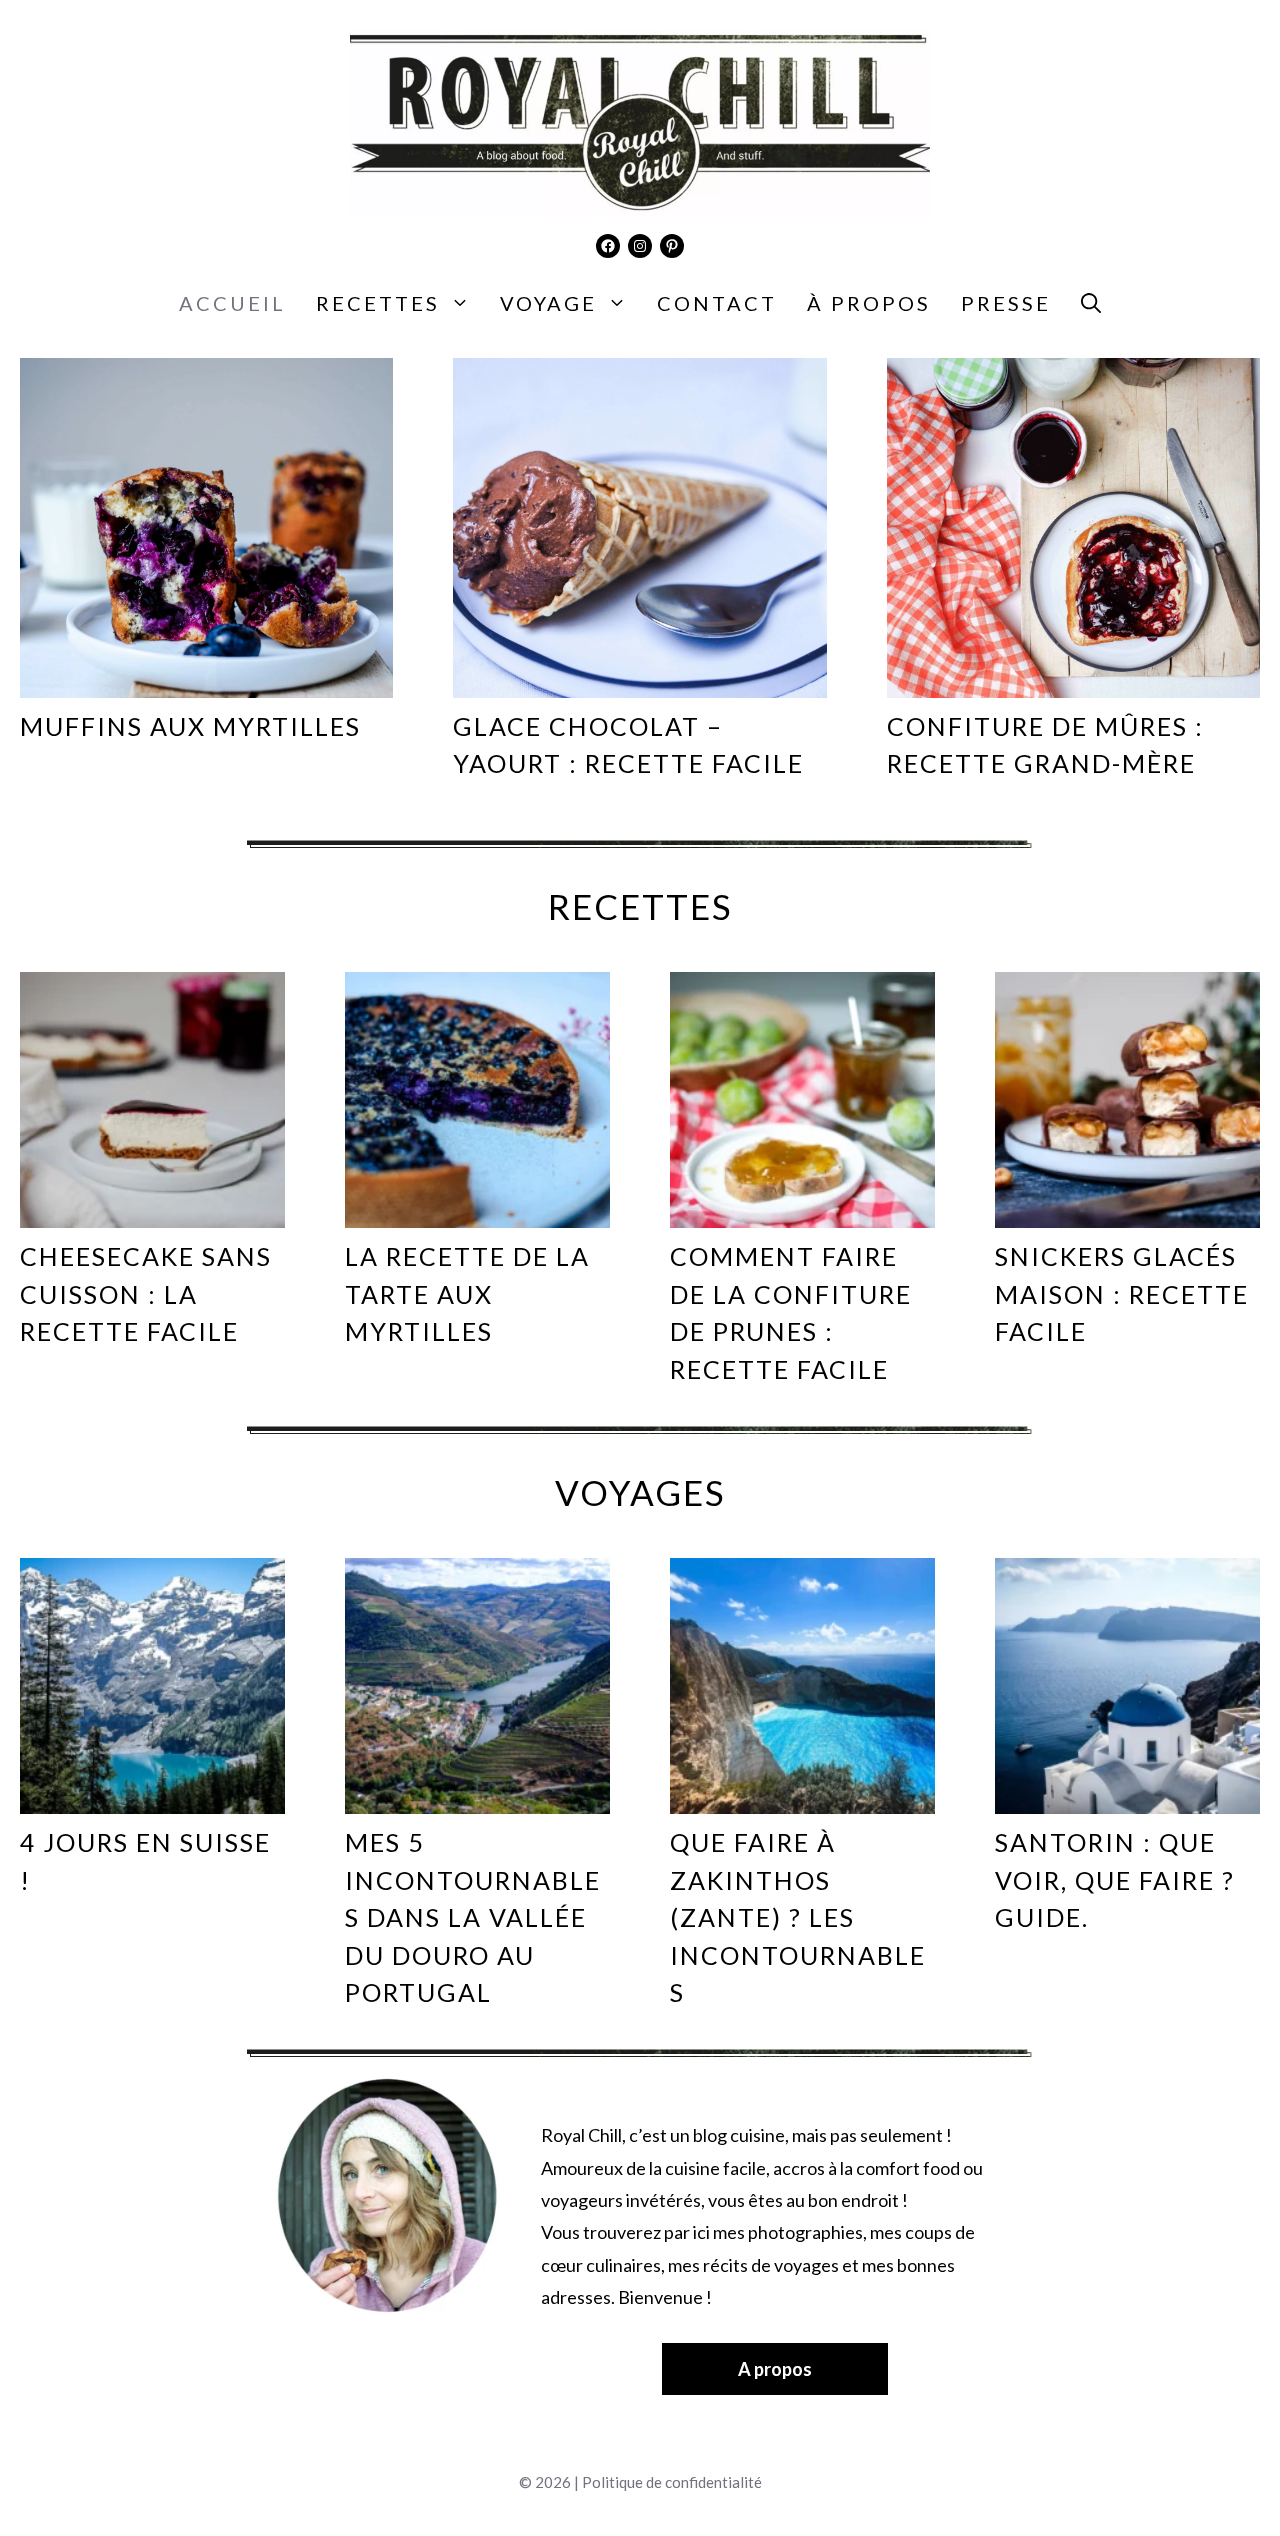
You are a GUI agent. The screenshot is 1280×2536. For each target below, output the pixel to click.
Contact (717, 303)
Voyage (548, 303)
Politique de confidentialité (672, 2482)
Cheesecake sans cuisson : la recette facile (146, 1293)
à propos (869, 303)
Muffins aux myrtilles (190, 726)
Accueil (232, 303)
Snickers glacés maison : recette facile (1122, 1293)
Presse (1006, 303)
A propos (775, 2369)
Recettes (378, 303)
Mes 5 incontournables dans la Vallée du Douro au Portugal (473, 1917)
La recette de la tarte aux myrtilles (467, 1293)
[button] (1091, 303)
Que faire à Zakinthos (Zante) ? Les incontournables (798, 1917)
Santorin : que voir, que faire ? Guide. (1115, 1879)
